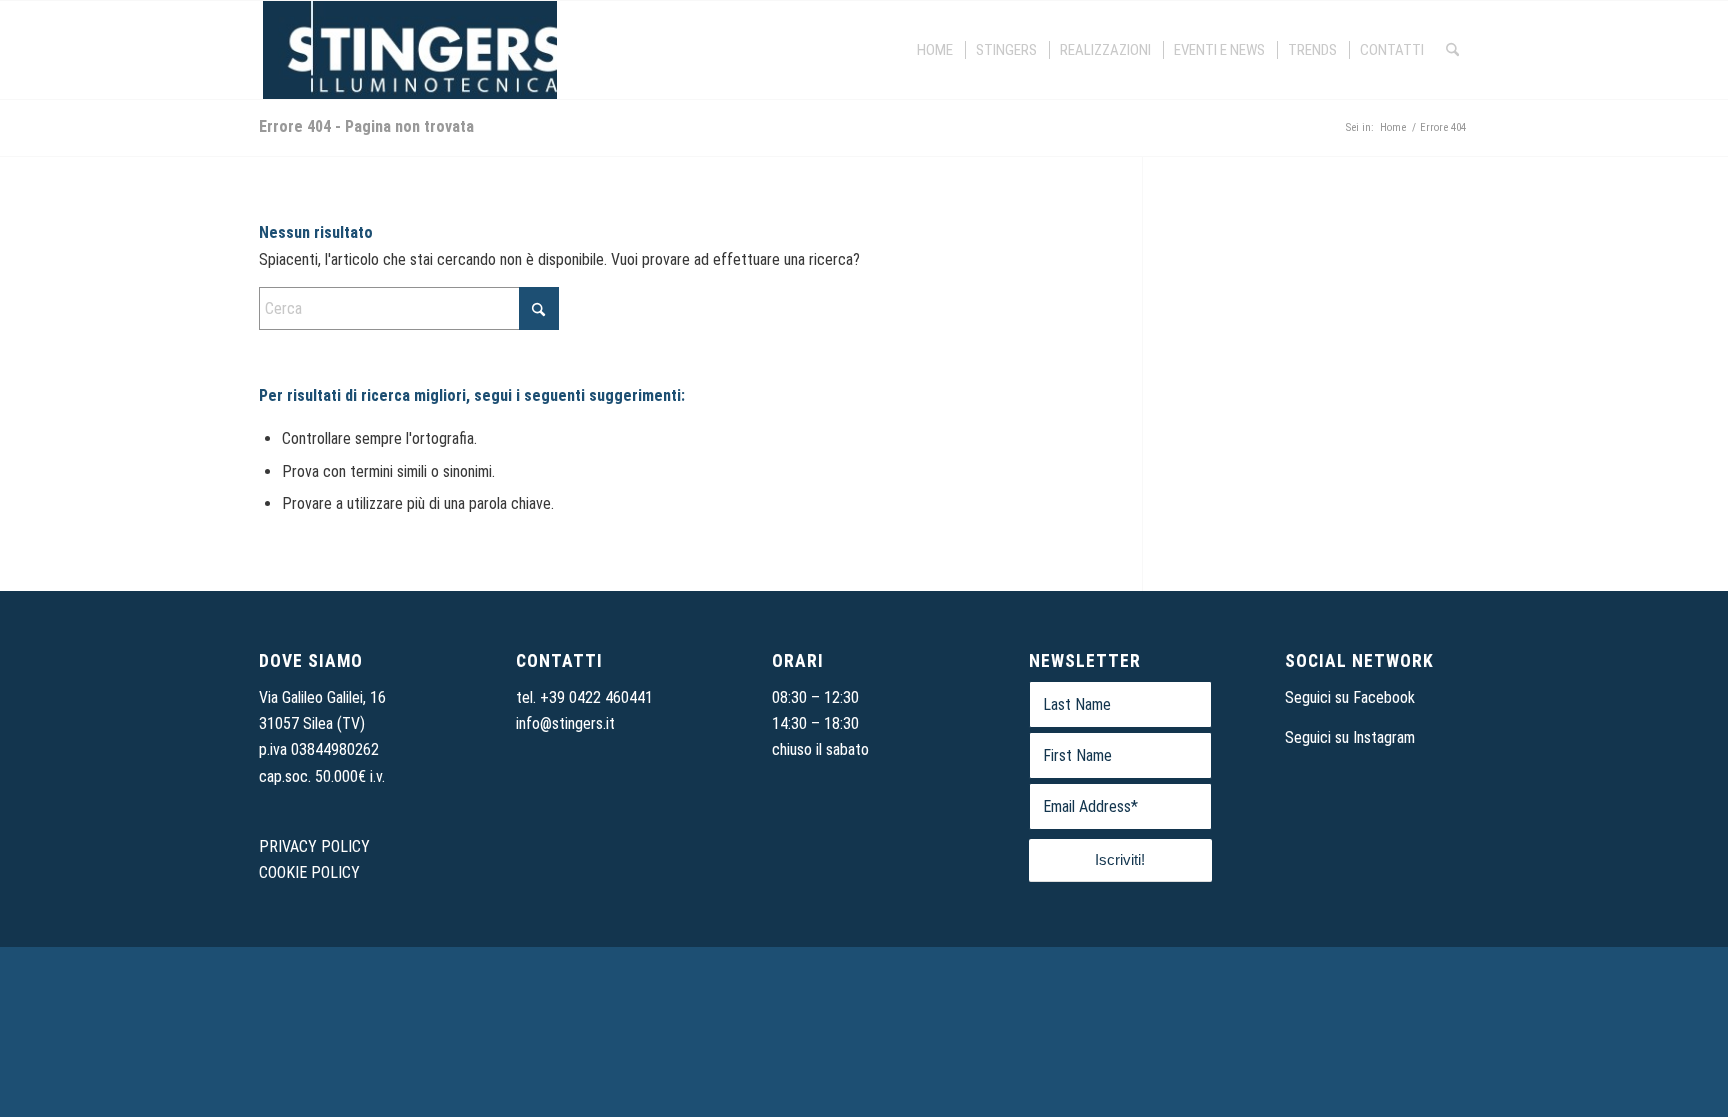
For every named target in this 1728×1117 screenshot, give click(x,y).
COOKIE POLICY (309, 872)
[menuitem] (936, 50)
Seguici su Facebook (1350, 697)
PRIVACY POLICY (314, 846)
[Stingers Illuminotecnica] (408, 50)
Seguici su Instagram (1350, 737)
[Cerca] (1452, 50)
